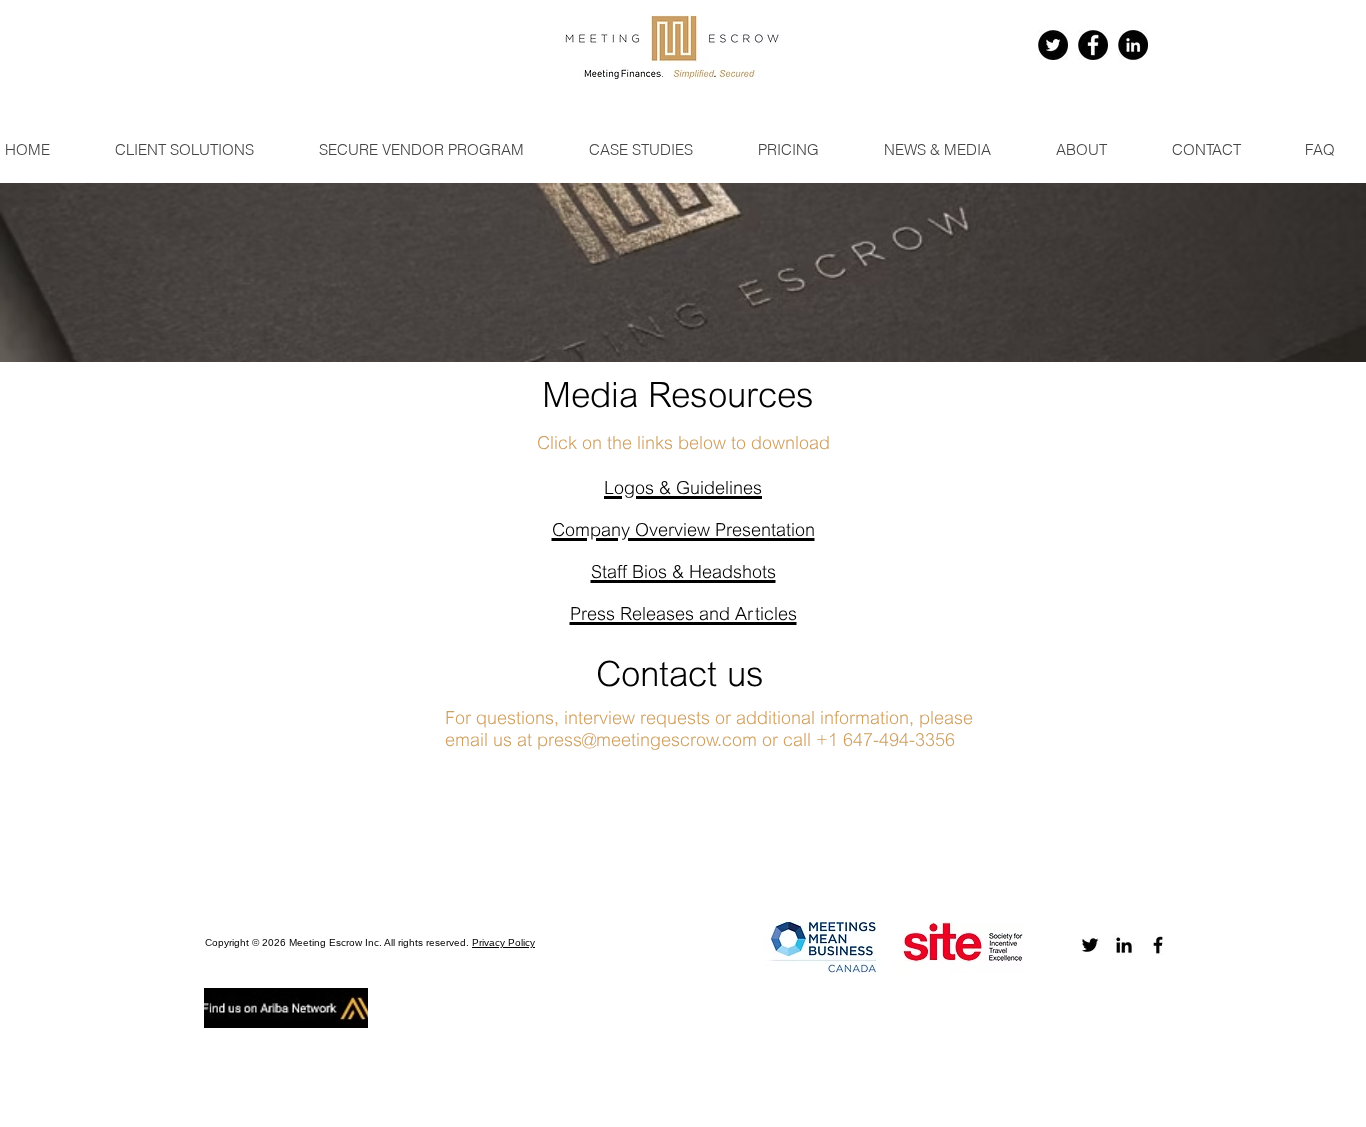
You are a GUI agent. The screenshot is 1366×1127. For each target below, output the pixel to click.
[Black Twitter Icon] (1090, 945)
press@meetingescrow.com (647, 742)
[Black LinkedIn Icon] (1124, 945)
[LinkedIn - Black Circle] (1133, 45)
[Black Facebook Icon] (1158, 945)
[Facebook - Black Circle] (1093, 45)
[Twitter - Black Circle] (1053, 45)
